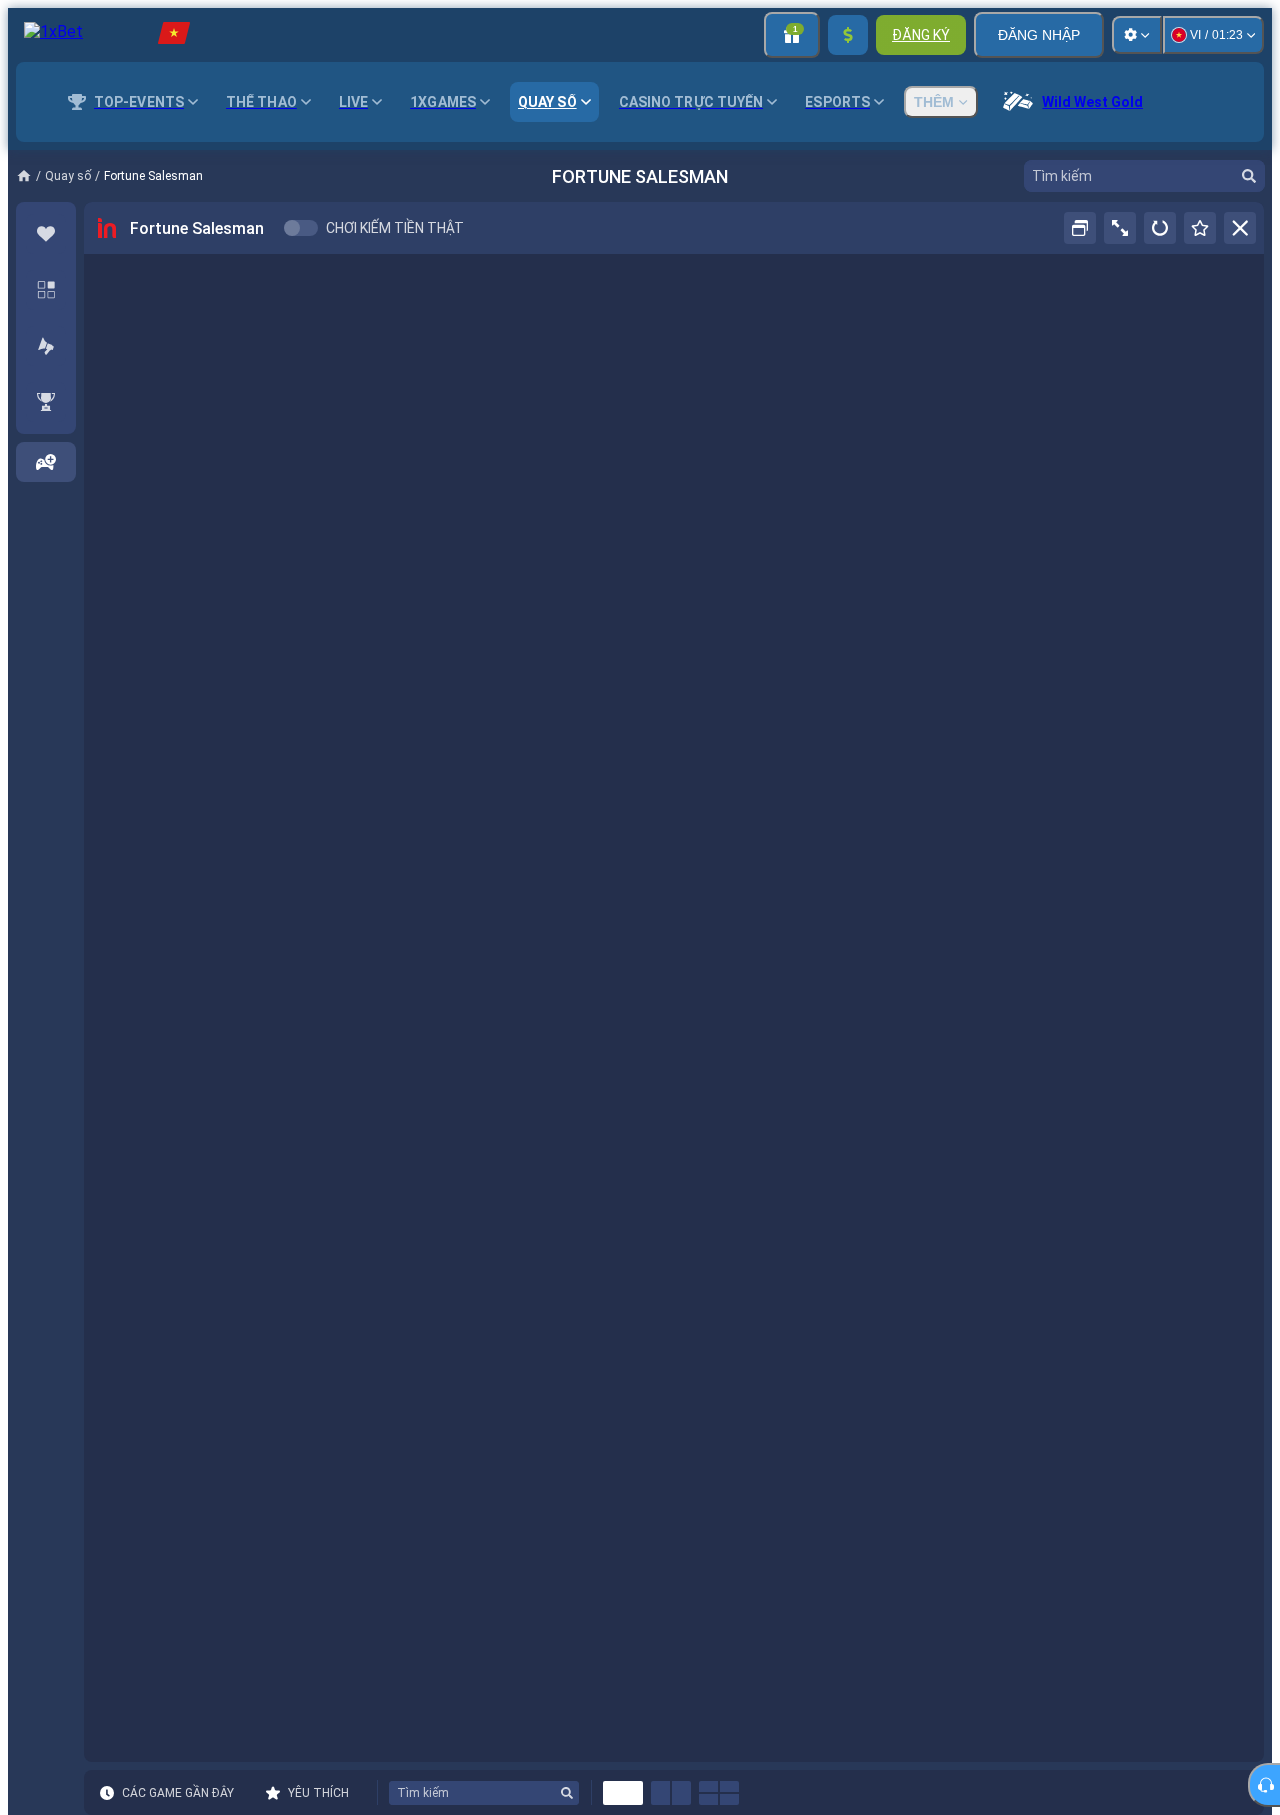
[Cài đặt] (1137, 35)
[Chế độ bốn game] (719, 1793)
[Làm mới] (1160, 228)
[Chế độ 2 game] (671, 1793)
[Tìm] (1249, 176)
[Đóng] (1240, 228)
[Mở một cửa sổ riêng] (1080, 228)
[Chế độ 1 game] (623, 1793)
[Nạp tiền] (848, 35)
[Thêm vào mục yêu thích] (1200, 228)
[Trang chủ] (30, 176)
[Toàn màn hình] (1120, 228)
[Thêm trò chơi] (46, 462)
